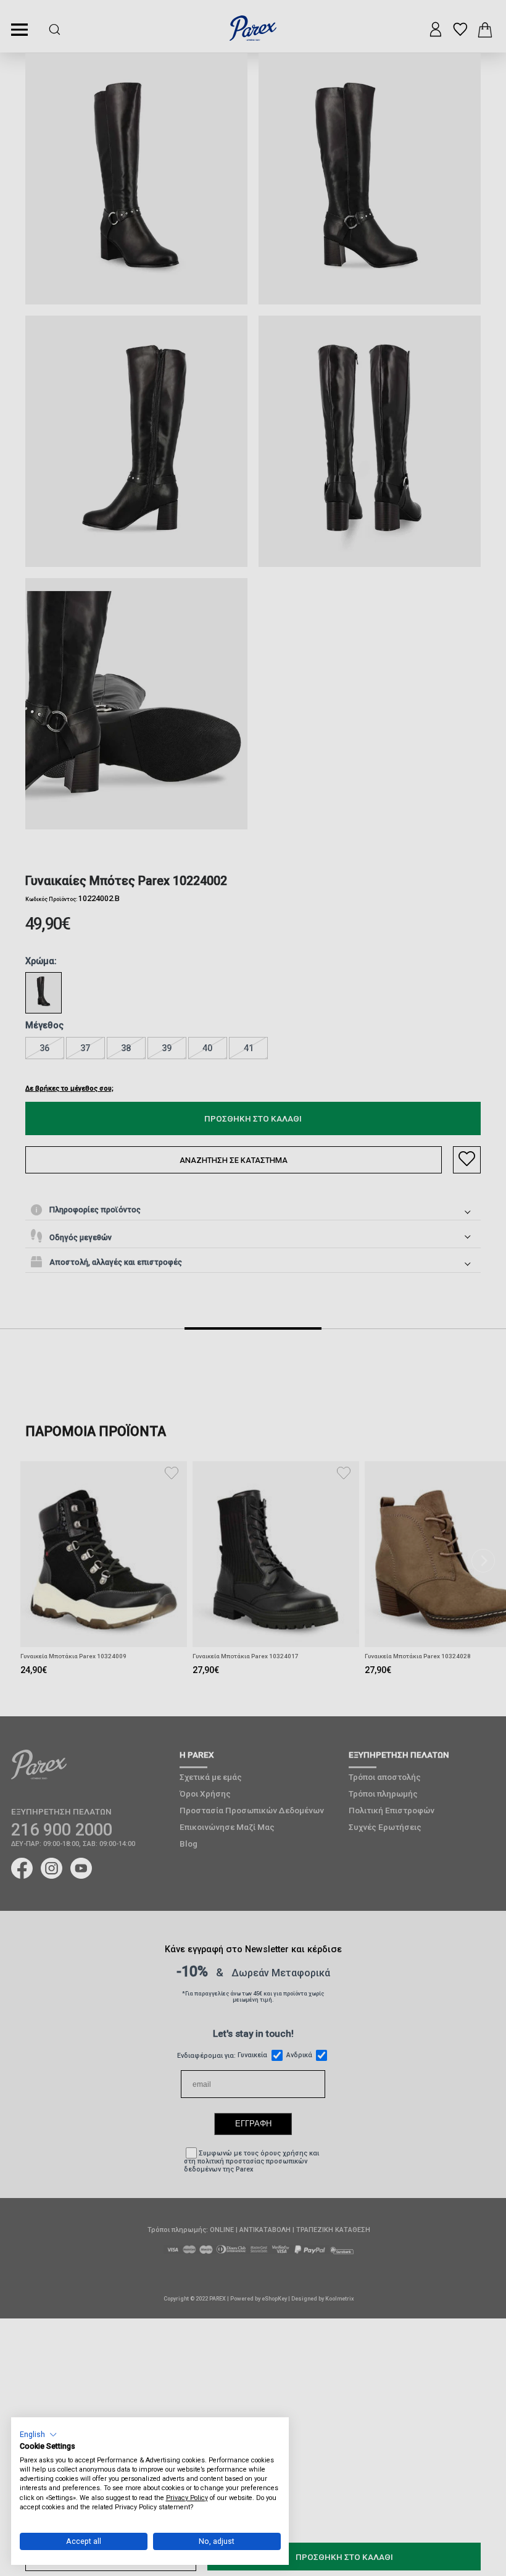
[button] (39, 2434)
